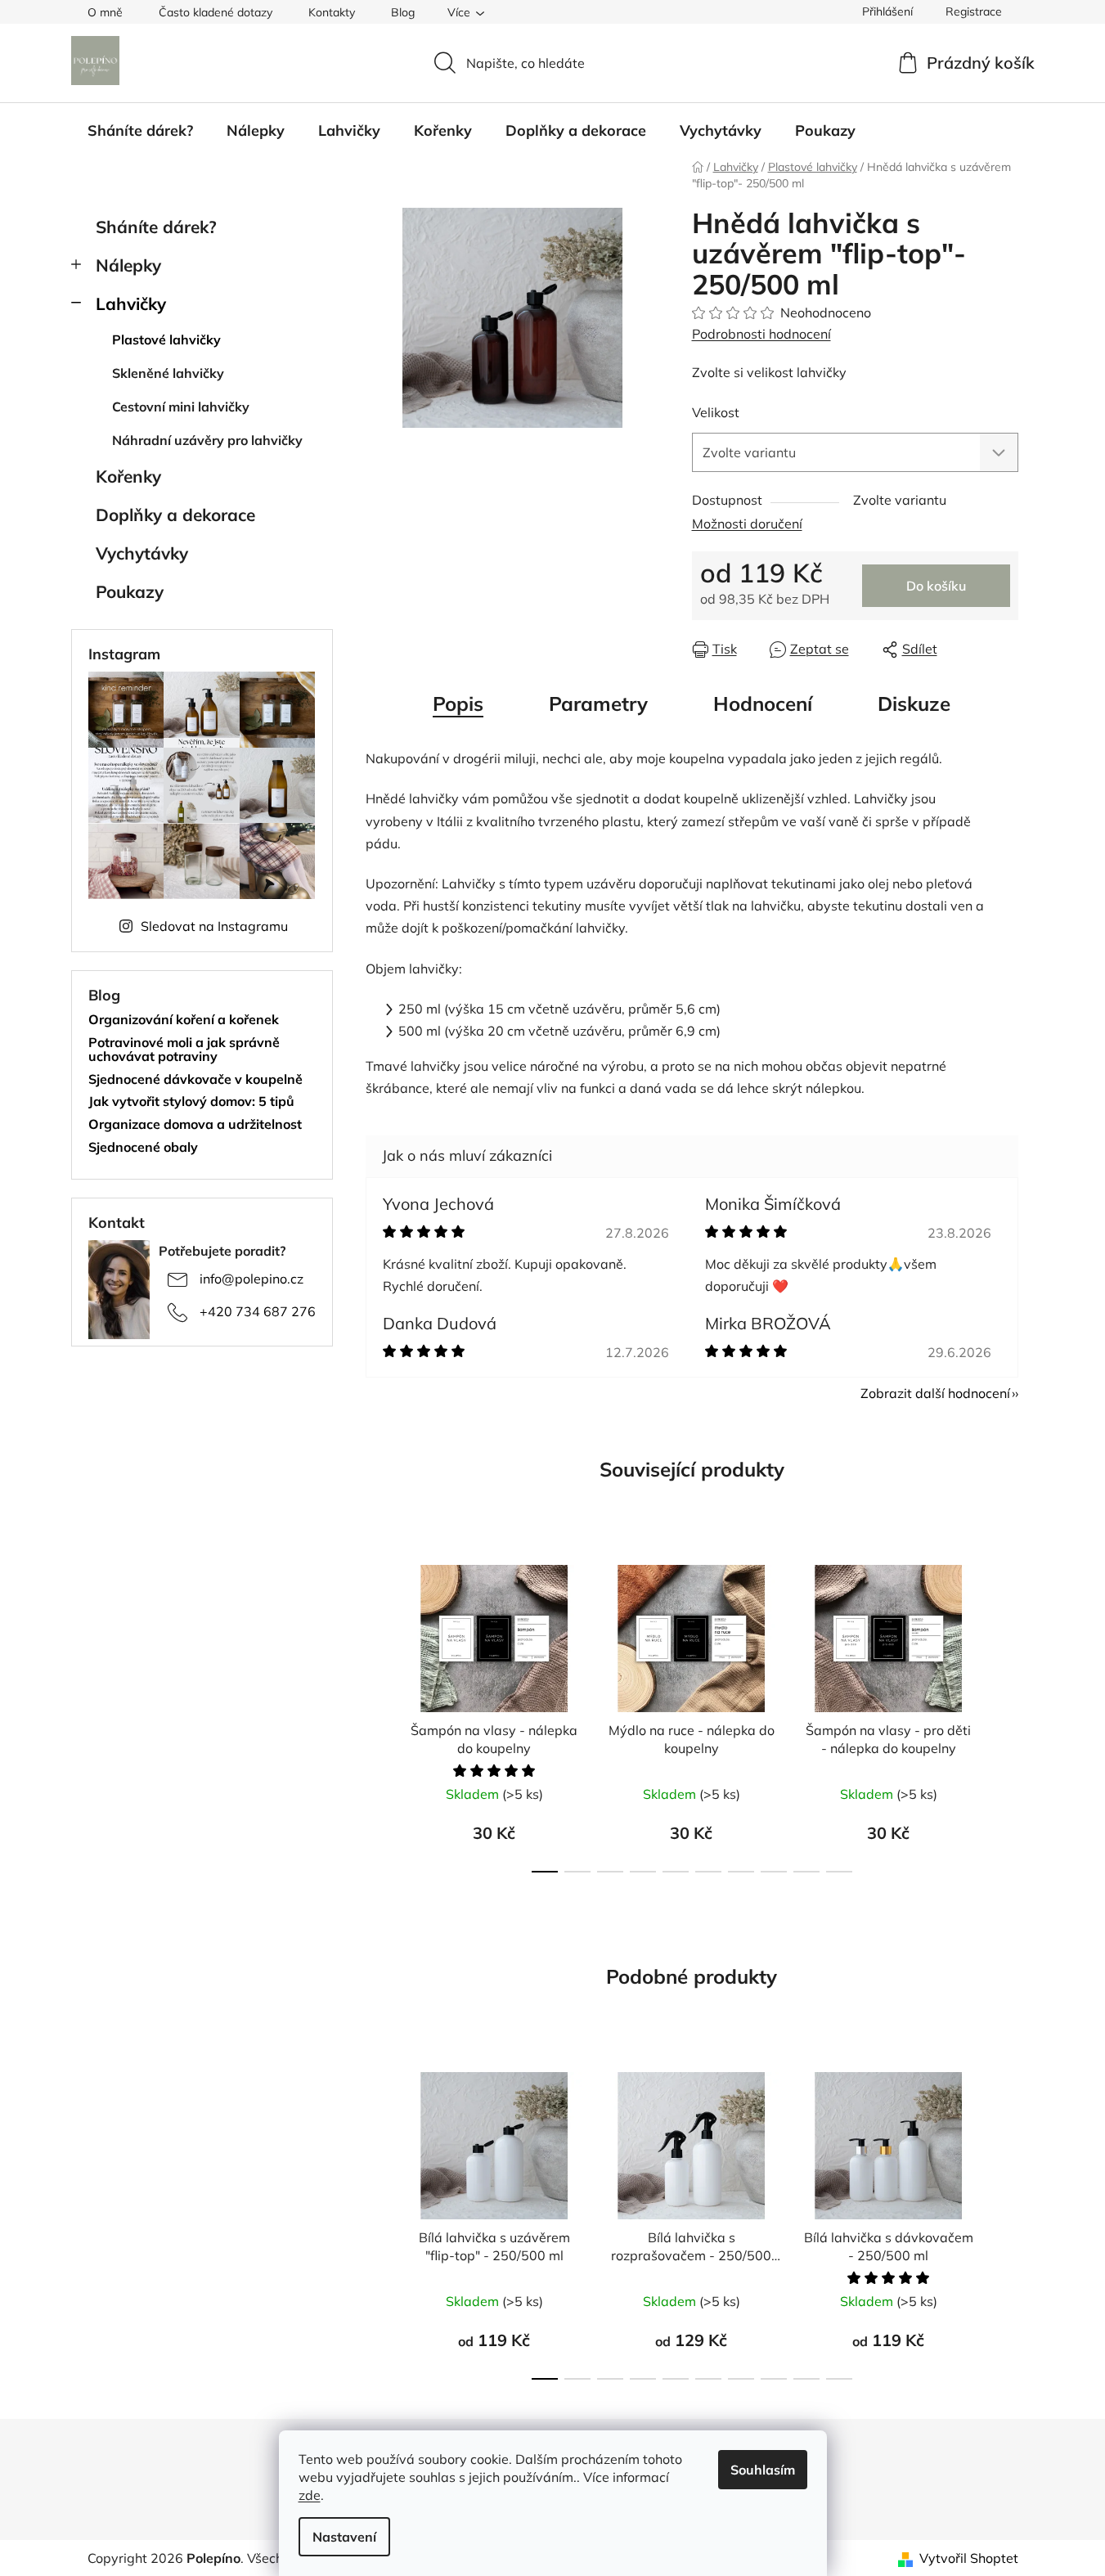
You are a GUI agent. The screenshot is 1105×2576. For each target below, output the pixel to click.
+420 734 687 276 (258, 1311)
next (1005, 1714)
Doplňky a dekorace (175, 515)
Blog (403, 12)
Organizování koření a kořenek (184, 1020)
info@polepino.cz (252, 1279)
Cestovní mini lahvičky (181, 407)
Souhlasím (763, 2470)
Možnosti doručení (747, 524)
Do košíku (936, 586)
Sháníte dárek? (156, 227)
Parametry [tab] (598, 704)
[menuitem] (140, 131)
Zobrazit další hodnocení (935, 1393)
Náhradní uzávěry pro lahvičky (207, 440)
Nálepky (128, 265)
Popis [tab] (458, 704)
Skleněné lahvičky (168, 373)
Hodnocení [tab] (763, 704)
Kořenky (128, 476)
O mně (105, 12)
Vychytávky (142, 553)
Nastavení (344, 2537)
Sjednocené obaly (143, 1148)
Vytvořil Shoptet (969, 2558)
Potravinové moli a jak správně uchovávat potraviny (184, 1050)
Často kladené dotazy (216, 12)
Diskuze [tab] (914, 704)
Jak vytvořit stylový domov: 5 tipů (191, 1102)
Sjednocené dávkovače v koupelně (195, 1080)
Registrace (974, 11)
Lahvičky (131, 303)
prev (379, 1714)
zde (310, 2495)
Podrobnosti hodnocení (761, 334)
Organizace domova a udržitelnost (195, 1125)
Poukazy (130, 591)
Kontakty (332, 12)
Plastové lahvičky (166, 339)
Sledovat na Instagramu (214, 926)
